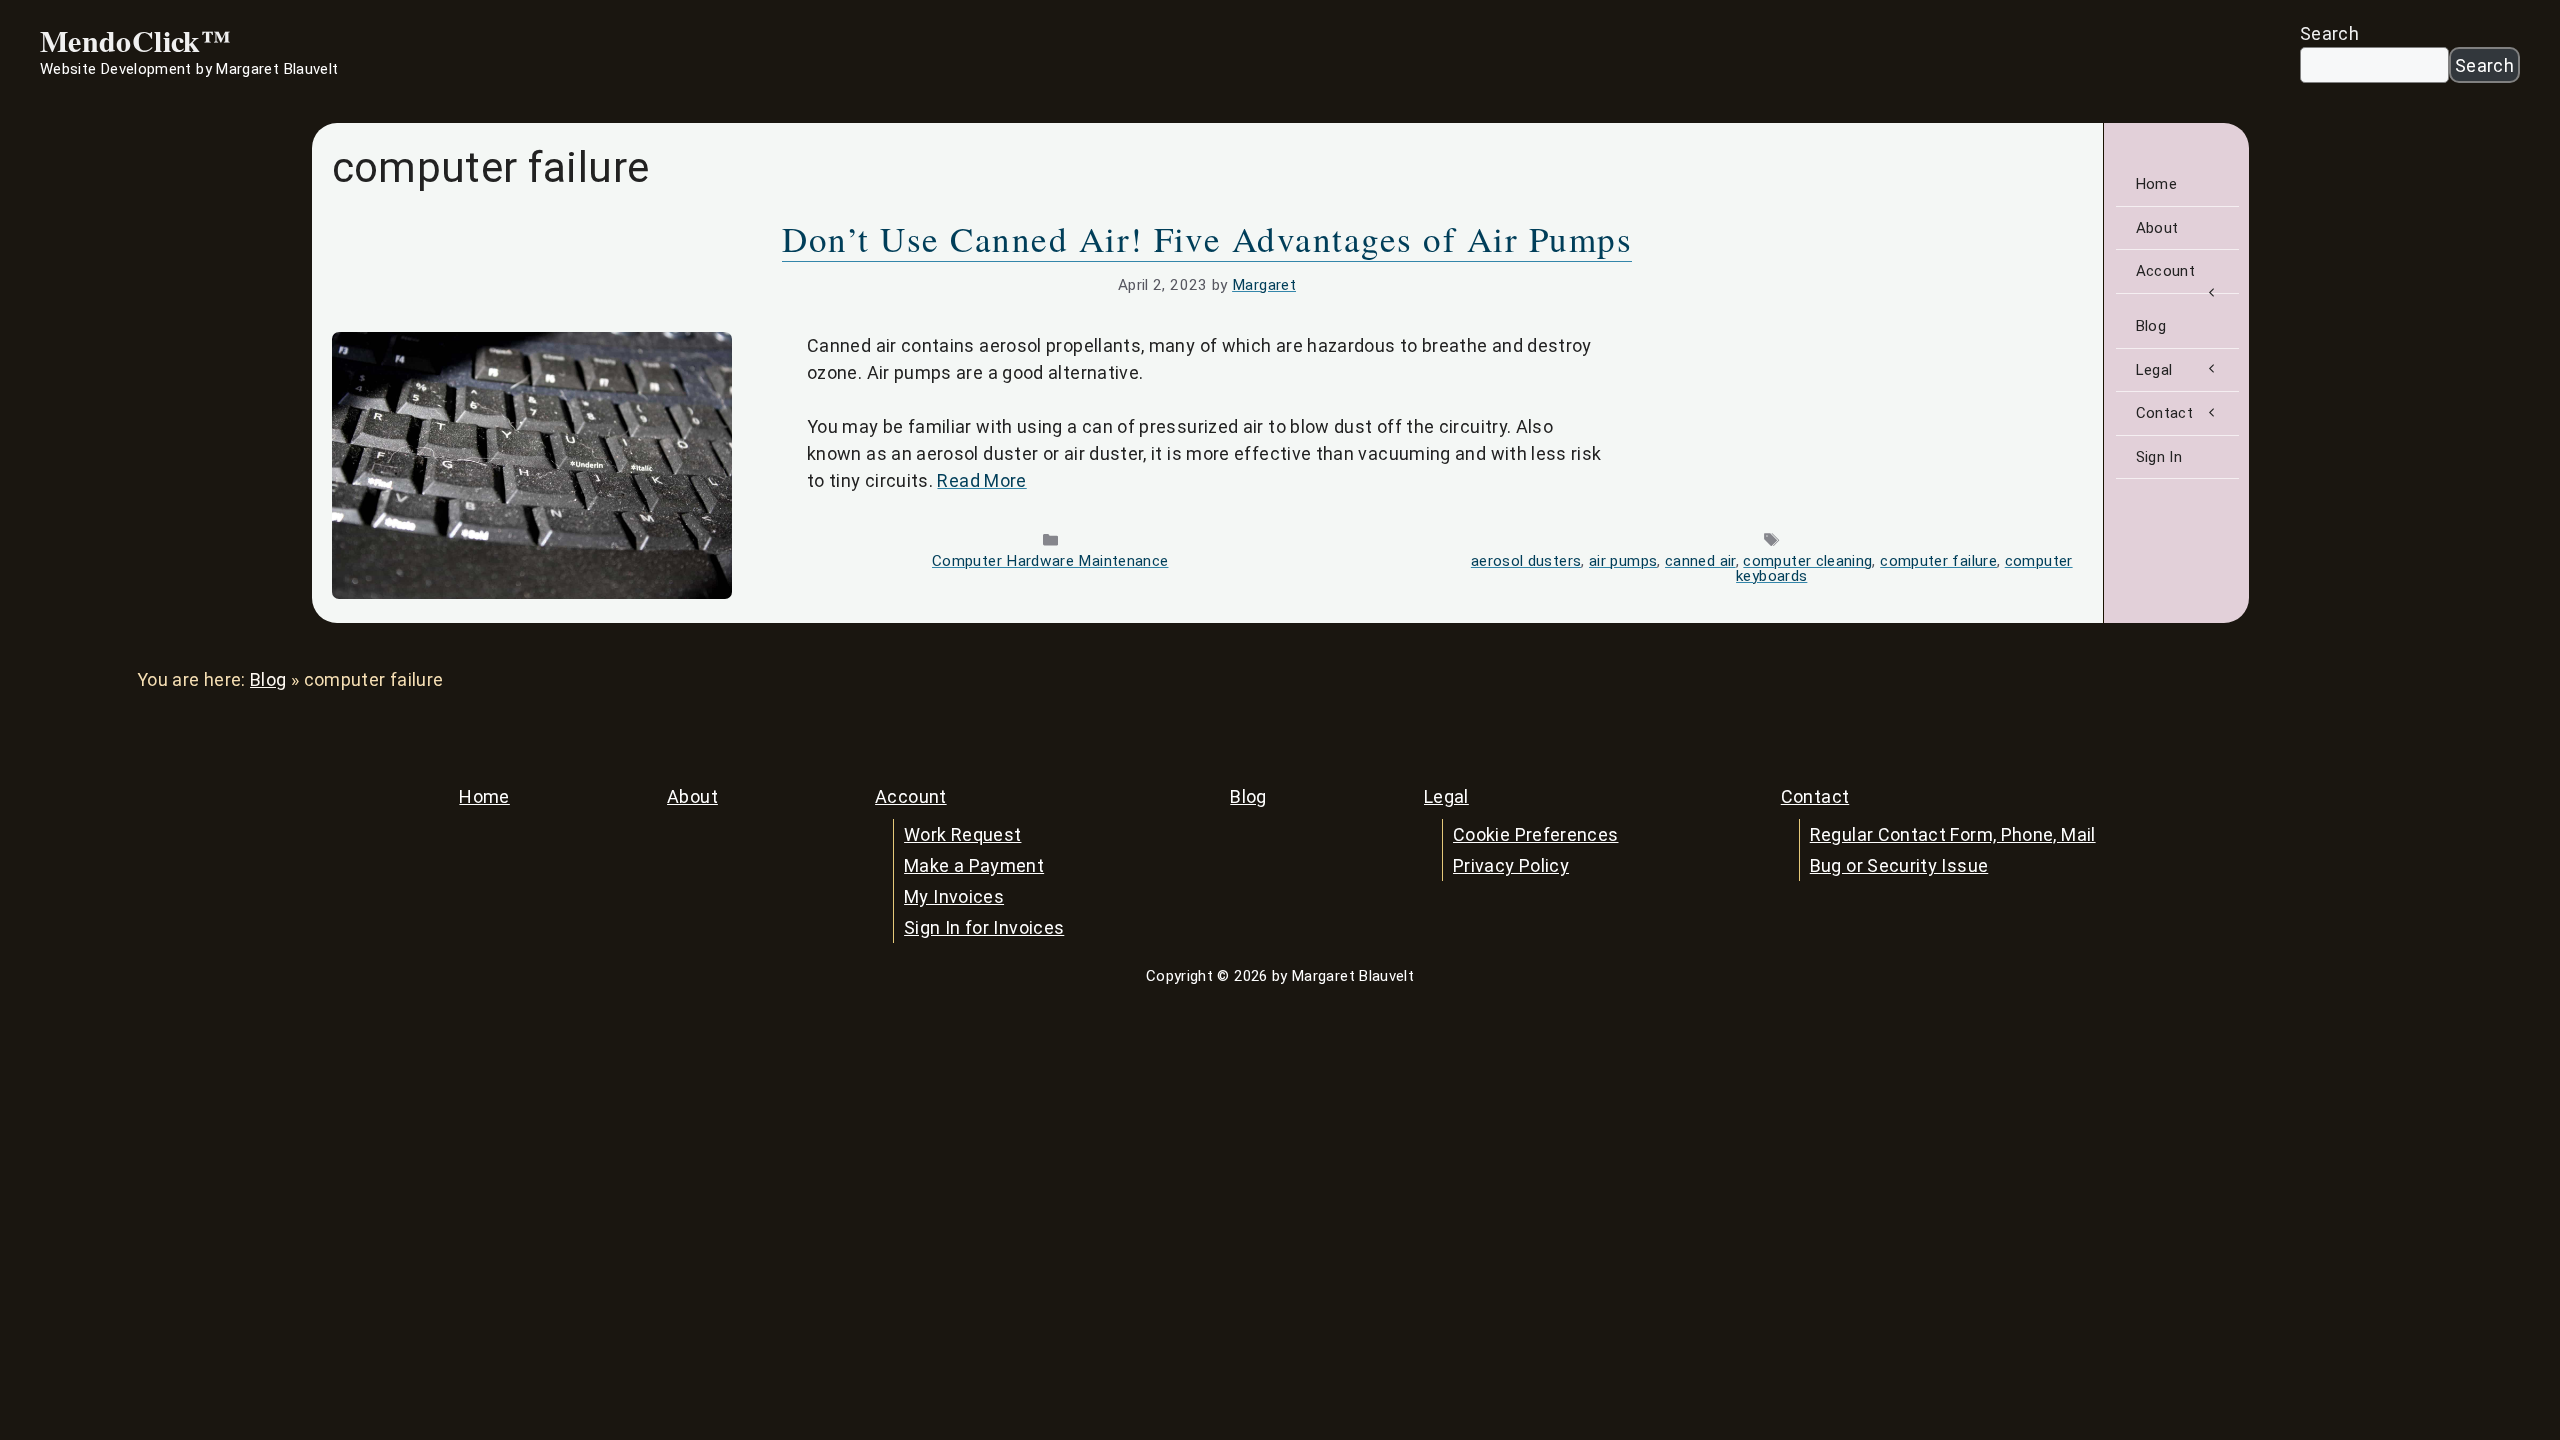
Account (2166, 271)
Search (2329, 33)
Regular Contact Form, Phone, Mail (1953, 834)
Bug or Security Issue (1899, 865)
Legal (2154, 370)
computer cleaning (1807, 561)
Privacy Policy (1511, 865)
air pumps (1623, 561)
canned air (1700, 561)
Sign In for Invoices (984, 927)
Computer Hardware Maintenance (1050, 561)
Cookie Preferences (1535, 834)
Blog (2151, 326)
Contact (2165, 413)
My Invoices (954, 896)
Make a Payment (974, 865)
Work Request (962, 834)
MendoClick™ (135, 40)
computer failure (1938, 561)
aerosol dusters (1526, 561)
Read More (981, 480)
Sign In (2159, 457)
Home (2156, 184)
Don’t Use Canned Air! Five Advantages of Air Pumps (1207, 238)
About (2157, 228)
